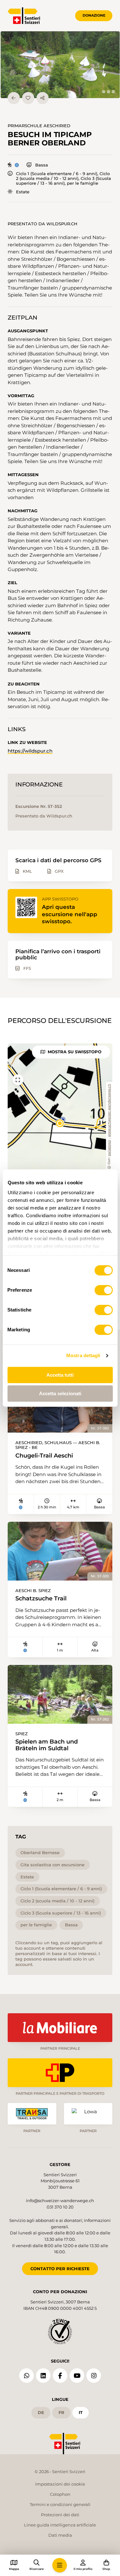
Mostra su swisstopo (75, 1052)
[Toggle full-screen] (18, 1080)
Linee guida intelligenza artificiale (60, 2525)
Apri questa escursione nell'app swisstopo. (70, 914)
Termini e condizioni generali (60, 2504)
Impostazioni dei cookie (60, 2484)
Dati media (60, 2535)
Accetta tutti (60, 1375)
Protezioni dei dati (60, 2515)
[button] (60, 65)
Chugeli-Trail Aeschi (44, 1456)
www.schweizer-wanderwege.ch (109, 1110)
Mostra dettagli (83, 1355)
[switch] (104, 1290)
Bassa (41, 165)
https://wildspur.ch (30, 751)
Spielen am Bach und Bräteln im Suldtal (47, 1745)
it (81, 2412)
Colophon (60, 2494)
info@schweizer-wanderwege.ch (60, 2201)
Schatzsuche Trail (41, 1598)
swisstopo (109, 1148)
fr (61, 2412)
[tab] (104, 92)
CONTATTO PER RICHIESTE (60, 2269)
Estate (23, 192)
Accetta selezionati (60, 1393)
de (41, 2412)
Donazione (94, 15)
